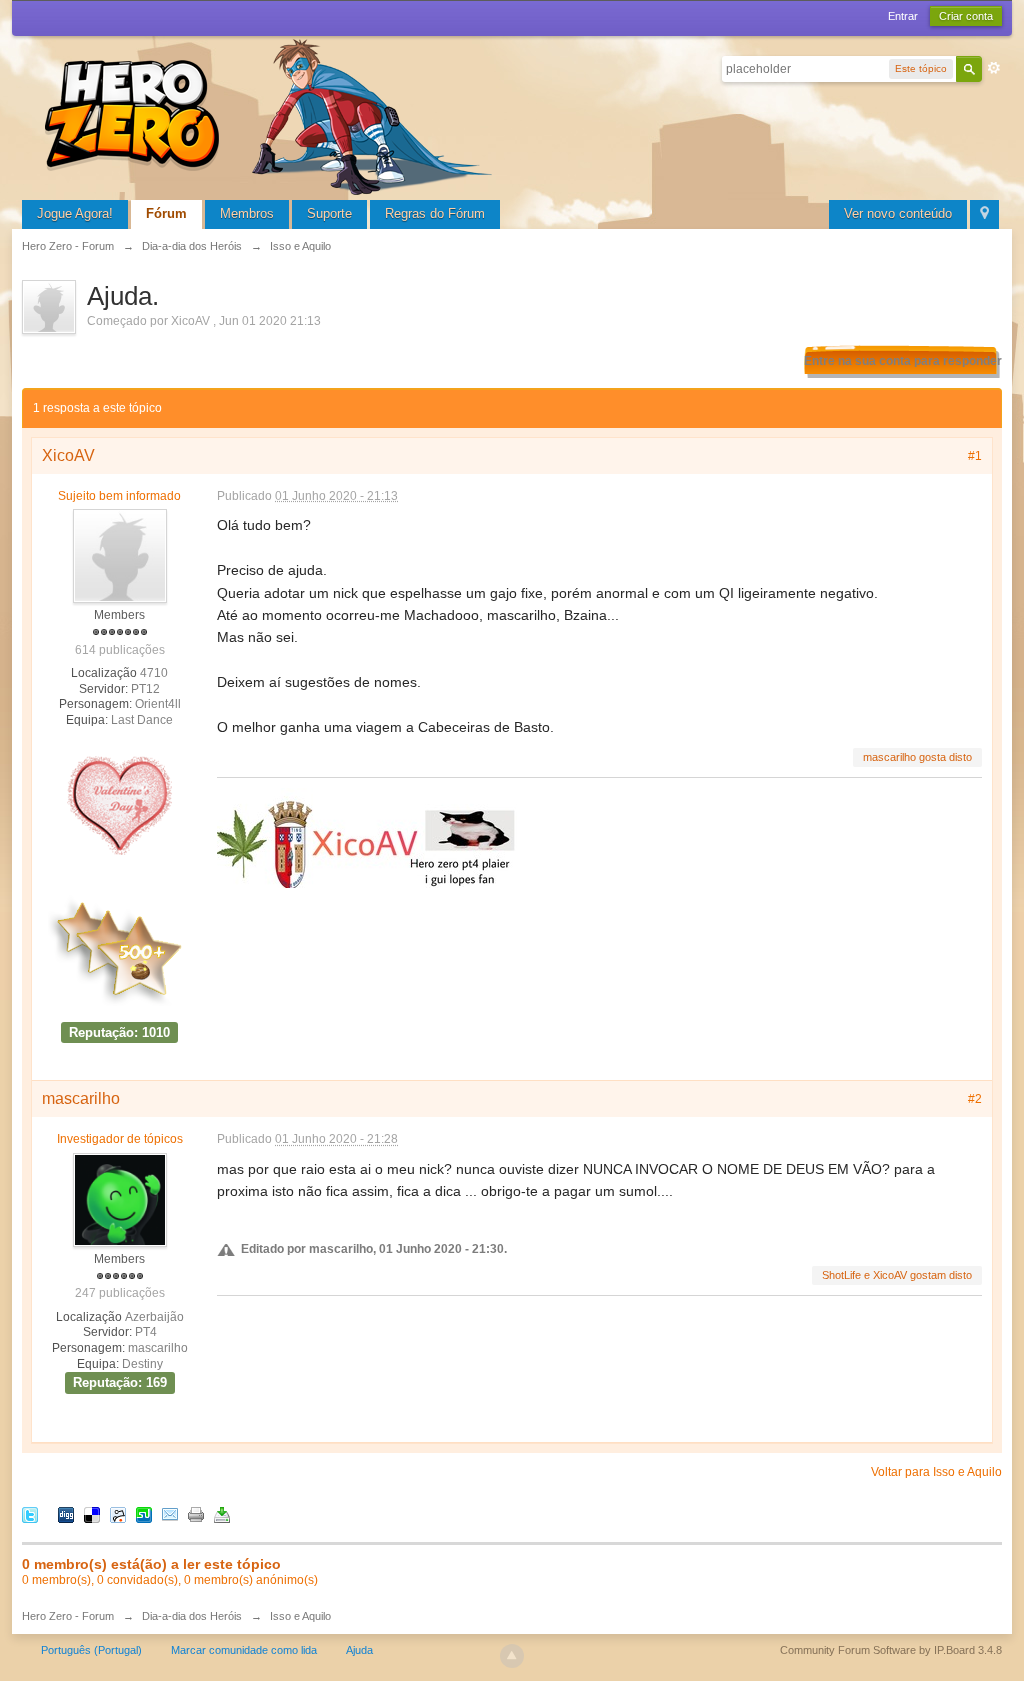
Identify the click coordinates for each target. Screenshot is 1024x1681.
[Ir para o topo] (512, 1656)
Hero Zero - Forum (68, 1616)
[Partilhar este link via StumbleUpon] (144, 1513)
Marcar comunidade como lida (244, 1650)
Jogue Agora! (75, 213)
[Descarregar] (222, 1513)
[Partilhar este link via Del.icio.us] (92, 1513)
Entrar (903, 16)
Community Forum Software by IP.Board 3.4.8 (891, 1650)
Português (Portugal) (91, 1650)
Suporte (329, 213)
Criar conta (966, 16)
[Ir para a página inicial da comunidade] (272, 114)
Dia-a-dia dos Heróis (192, 1616)
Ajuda (359, 1650)
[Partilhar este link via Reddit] (118, 1513)
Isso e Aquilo (300, 1616)
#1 (975, 456)
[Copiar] (196, 1513)
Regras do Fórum (435, 213)
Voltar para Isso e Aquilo (936, 1472)
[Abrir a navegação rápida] (984, 214)
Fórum (166, 213)
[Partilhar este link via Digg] (66, 1513)
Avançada (994, 68)
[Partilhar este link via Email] (170, 1513)
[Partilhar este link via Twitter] (30, 1513)
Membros (247, 213)
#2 (975, 1099)
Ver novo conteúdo (898, 213)
